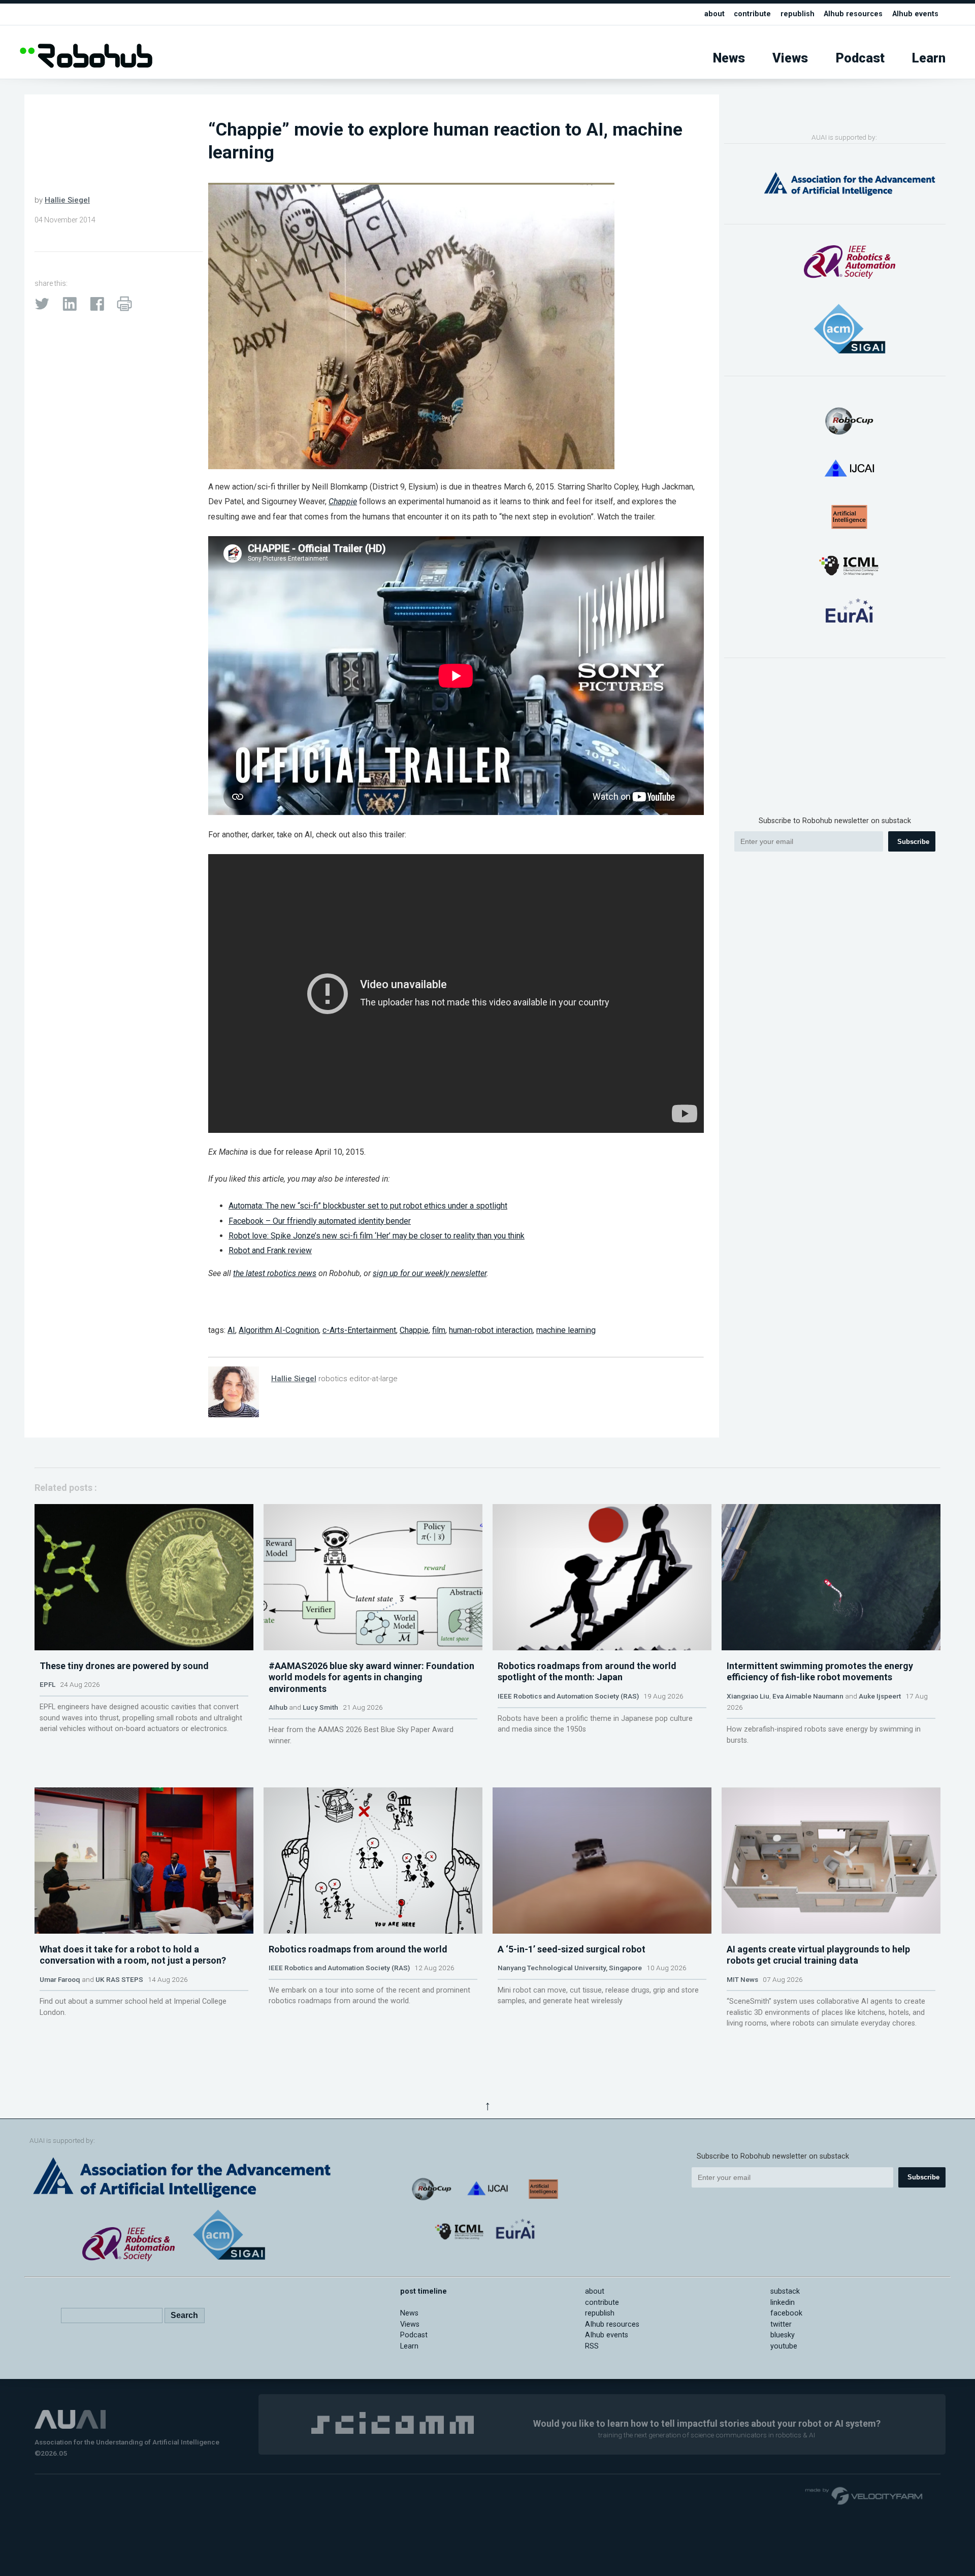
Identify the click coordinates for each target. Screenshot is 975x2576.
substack (785, 2291)
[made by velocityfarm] (864, 2495)
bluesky (783, 2335)
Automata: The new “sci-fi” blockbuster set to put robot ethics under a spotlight (368, 1206)
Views (790, 58)
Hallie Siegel (67, 200)
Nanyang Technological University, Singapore (570, 1968)
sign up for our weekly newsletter (430, 1273)
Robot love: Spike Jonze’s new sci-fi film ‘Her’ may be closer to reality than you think (377, 1236)
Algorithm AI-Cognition (279, 1330)
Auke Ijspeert (880, 1696)
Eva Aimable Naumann (808, 1696)
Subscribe (913, 842)
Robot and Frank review (270, 1250)
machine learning (566, 1330)
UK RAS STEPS (119, 1979)
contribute (752, 14)
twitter (781, 2324)
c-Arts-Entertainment (359, 1330)
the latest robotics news (275, 1273)
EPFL (47, 1684)
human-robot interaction (491, 1330)
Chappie (414, 1330)
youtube (784, 2346)
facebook (786, 2313)
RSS (592, 2346)
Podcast (860, 58)
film (439, 1330)
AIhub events (915, 14)
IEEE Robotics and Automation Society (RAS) (568, 1696)
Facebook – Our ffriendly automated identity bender (320, 1221)
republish (798, 14)
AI (231, 1330)
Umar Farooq (60, 1979)
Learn (929, 58)
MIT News (742, 1979)
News (729, 58)
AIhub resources (853, 14)
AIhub (278, 1707)
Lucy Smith (320, 1707)
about (714, 14)
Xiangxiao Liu (748, 1696)
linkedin (783, 2303)
